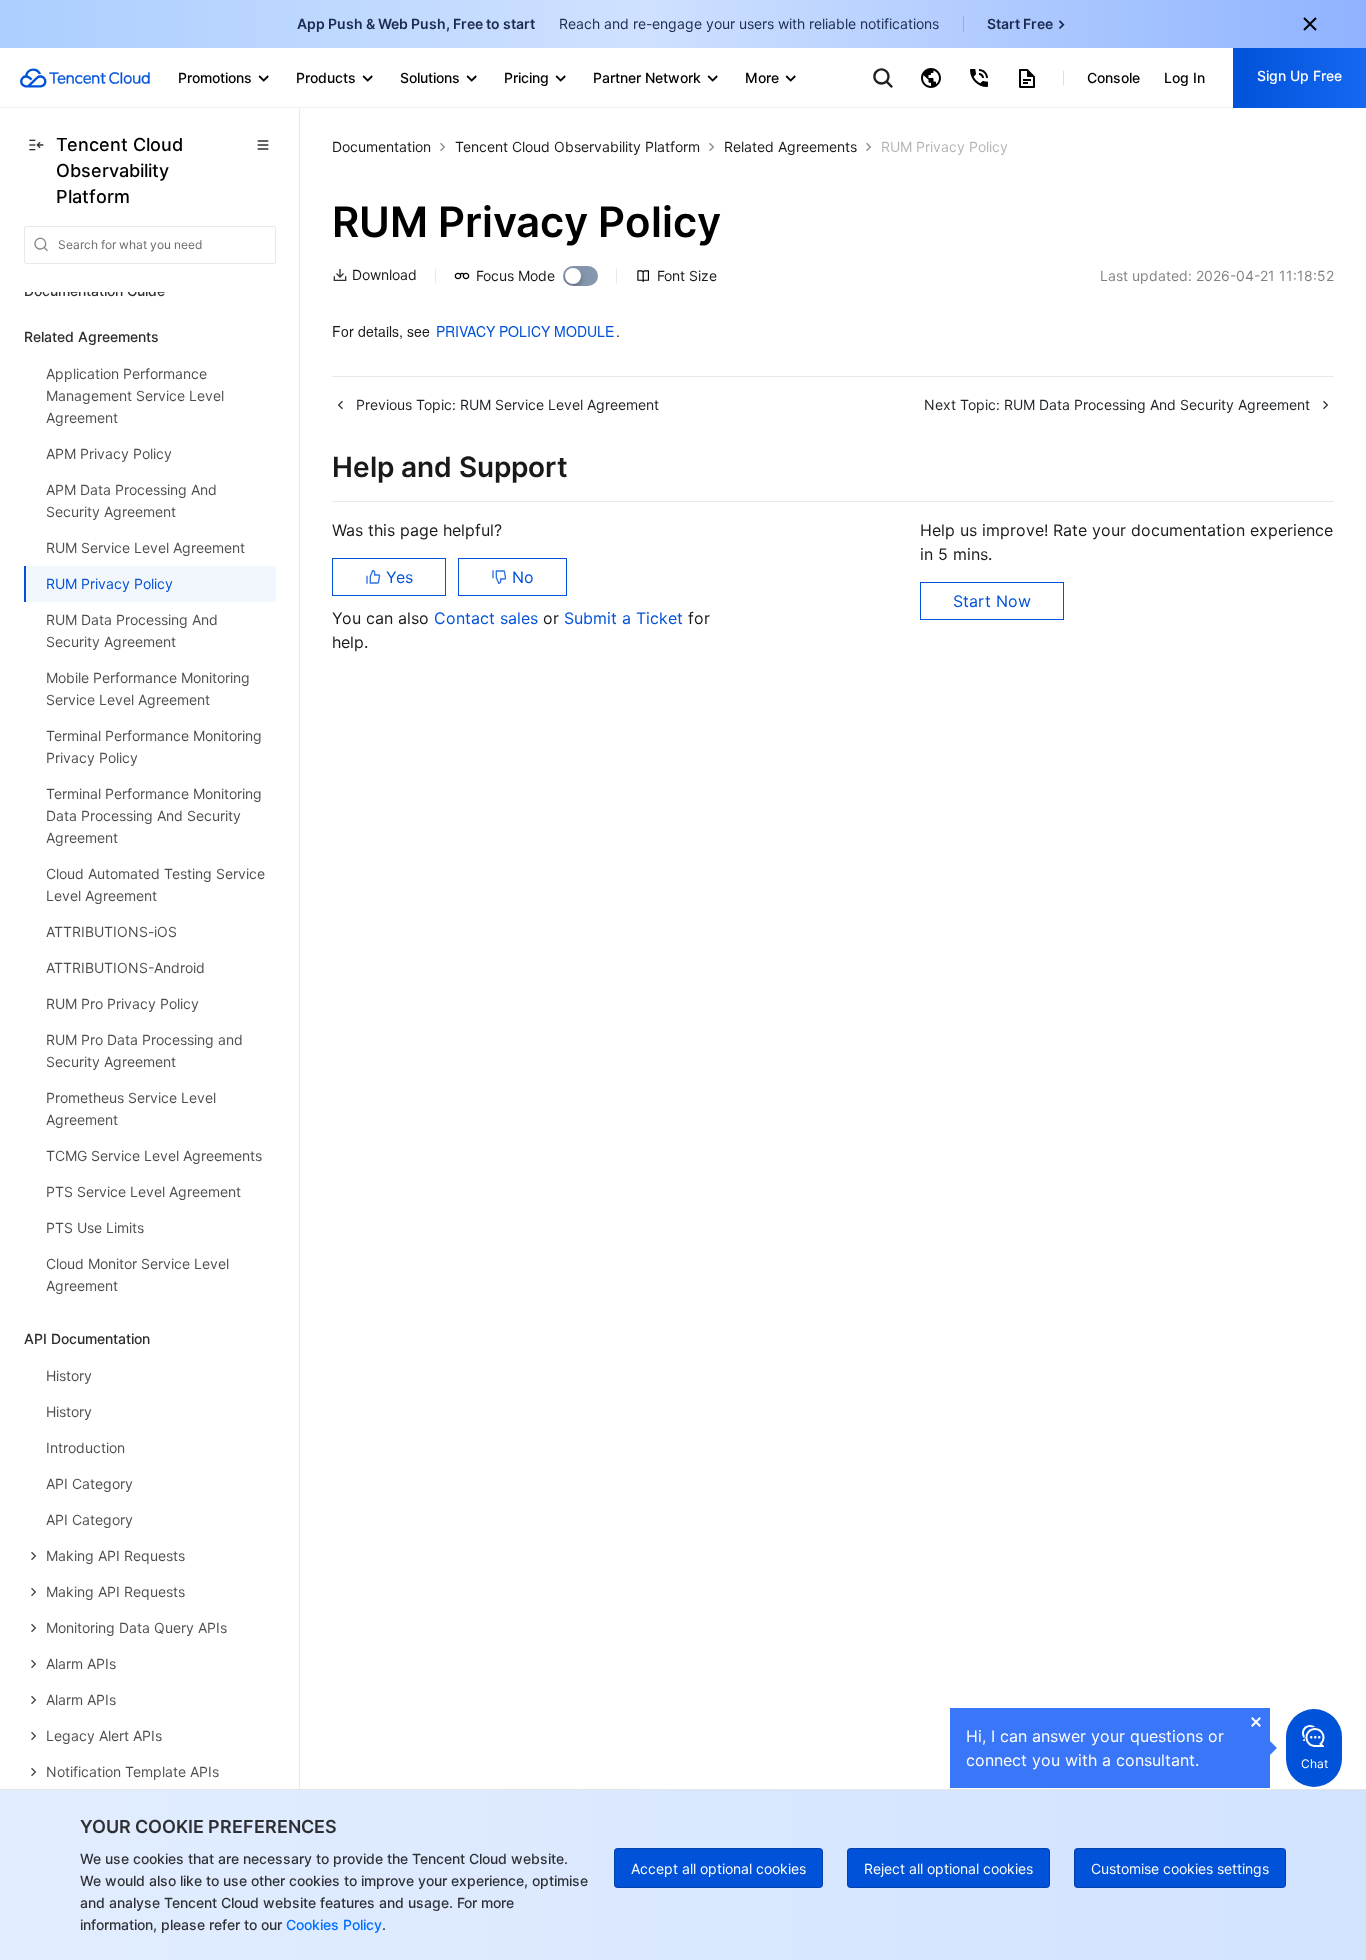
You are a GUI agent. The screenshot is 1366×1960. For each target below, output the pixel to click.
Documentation (381, 146)
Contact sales (488, 618)
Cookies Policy (332, 1924)
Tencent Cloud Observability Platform (577, 146)
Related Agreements (790, 146)
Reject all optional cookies (948, 1868)
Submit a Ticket (626, 618)
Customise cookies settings (1180, 1868)
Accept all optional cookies (718, 1868)
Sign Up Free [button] (1299, 75)
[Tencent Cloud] (85, 78)
